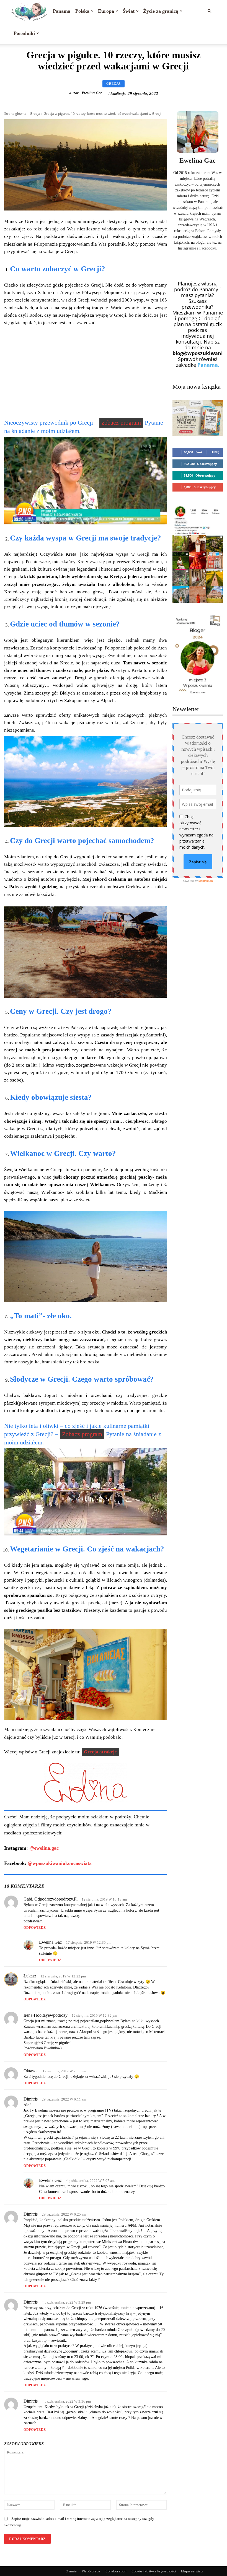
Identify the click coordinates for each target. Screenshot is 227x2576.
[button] (209, 11)
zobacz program (121, 423)
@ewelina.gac (44, 1848)
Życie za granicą (161, 11)
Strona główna (15, 114)
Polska (82, 11)
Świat (129, 11)
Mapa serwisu (192, 2571)
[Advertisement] (86, 372)
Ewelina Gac (92, 93)
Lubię (215, 452)
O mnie (71, 2571)
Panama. (208, 365)
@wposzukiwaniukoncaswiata (60, 1863)
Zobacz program (82, 1434)
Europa (106, 11)
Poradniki (24, 33)
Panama (62, 11)
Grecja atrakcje (100, 1752)
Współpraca (91, 2571)
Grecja (114, 84)
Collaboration (116, 2571)
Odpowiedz (35, 1928)
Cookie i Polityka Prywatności (154, 2571)
